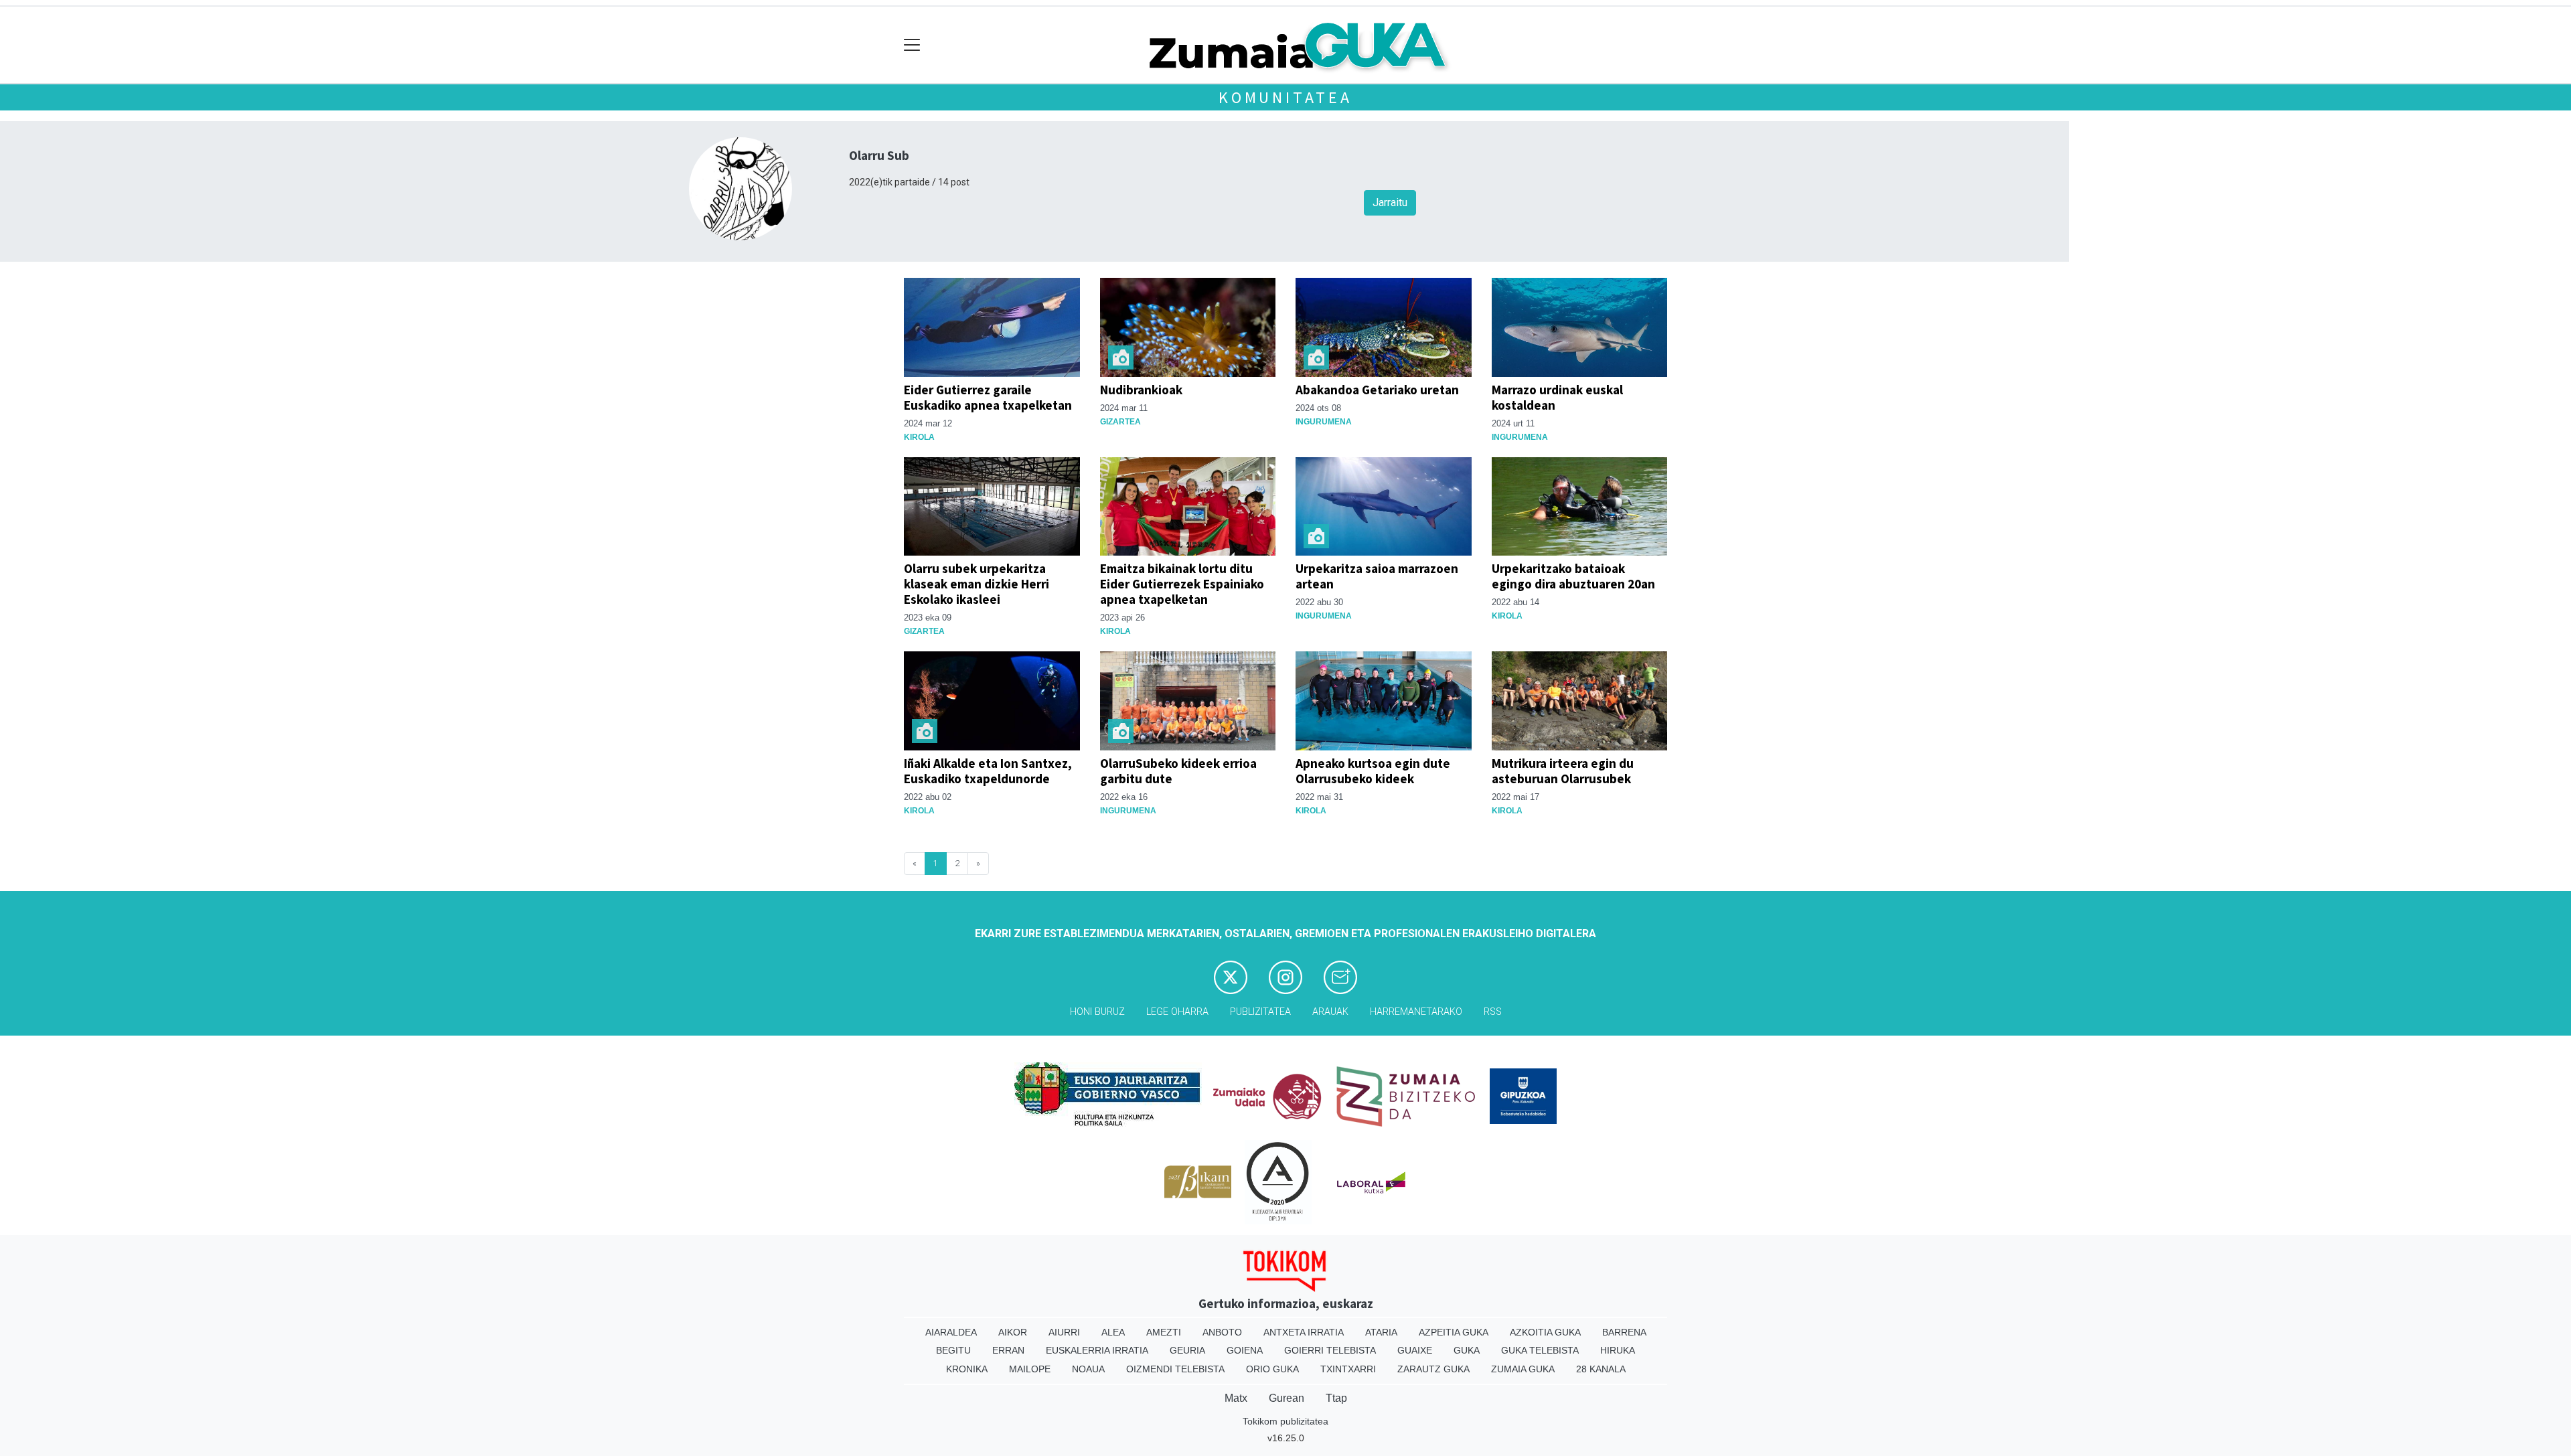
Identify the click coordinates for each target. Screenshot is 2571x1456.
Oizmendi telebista (1175, 1369)
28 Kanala (1601, 1369)
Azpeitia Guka (1454, 1332)
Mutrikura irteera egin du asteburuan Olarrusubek (1563, 771)
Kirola (919, 437)
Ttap (1336, 1398)
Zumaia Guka (1523, 1369)
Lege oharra (1177, 1012)
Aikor (1013, 1332)
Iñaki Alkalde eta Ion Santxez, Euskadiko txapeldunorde (988, 771)
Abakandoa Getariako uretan (1377, 390)
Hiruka (1618, 1350)
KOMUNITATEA (1285, 97)
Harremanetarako (1416, 1012)
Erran (1008, 1350)
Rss (1493, 1012)
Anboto (1222, 1332)
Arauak (1330, 1012)
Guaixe (1415, 1350)
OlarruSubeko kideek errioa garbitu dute (1178, 771)
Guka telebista (1540, 1350)
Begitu (953, 1350)
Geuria (1187, 1350)
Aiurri (1064, 1332)
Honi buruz (1097, 1012)
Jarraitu (1390, 203)
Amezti (1164, 1332)
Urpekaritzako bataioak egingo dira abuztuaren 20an (1573, 576)
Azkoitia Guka (1545, 1332)
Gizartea (1120, 422)
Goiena (1245, 1350)
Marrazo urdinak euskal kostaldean (1557, 397)
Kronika (967, 1369)
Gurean (1287, 1398)
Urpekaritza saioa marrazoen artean (1377, 576)
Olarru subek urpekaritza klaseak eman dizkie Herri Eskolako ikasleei (977, 584)
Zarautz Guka (1433, 1369)
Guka (1467, 1350)
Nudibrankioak (1141, 390)
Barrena (1624, 1332)
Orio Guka (1272, 1369)
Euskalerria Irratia (1097, 1350)
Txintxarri (1348, 1369)
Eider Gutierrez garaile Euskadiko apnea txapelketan (988, 397)
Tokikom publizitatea (1285, 1421)
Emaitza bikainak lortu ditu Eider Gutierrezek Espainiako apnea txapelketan (1182, 584)
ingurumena (1324, 422)
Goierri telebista (1330, 1350)
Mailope (1030, 1369)
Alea (1113, 1332)
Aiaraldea (951, 1332)
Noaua (1088, 1369)
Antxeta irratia (1304, 1332)
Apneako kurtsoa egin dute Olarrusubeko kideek (1373, 771)
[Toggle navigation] (912, 45)
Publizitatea (1260, 1012)
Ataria (1381, 1332)
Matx (1236, 1398)
